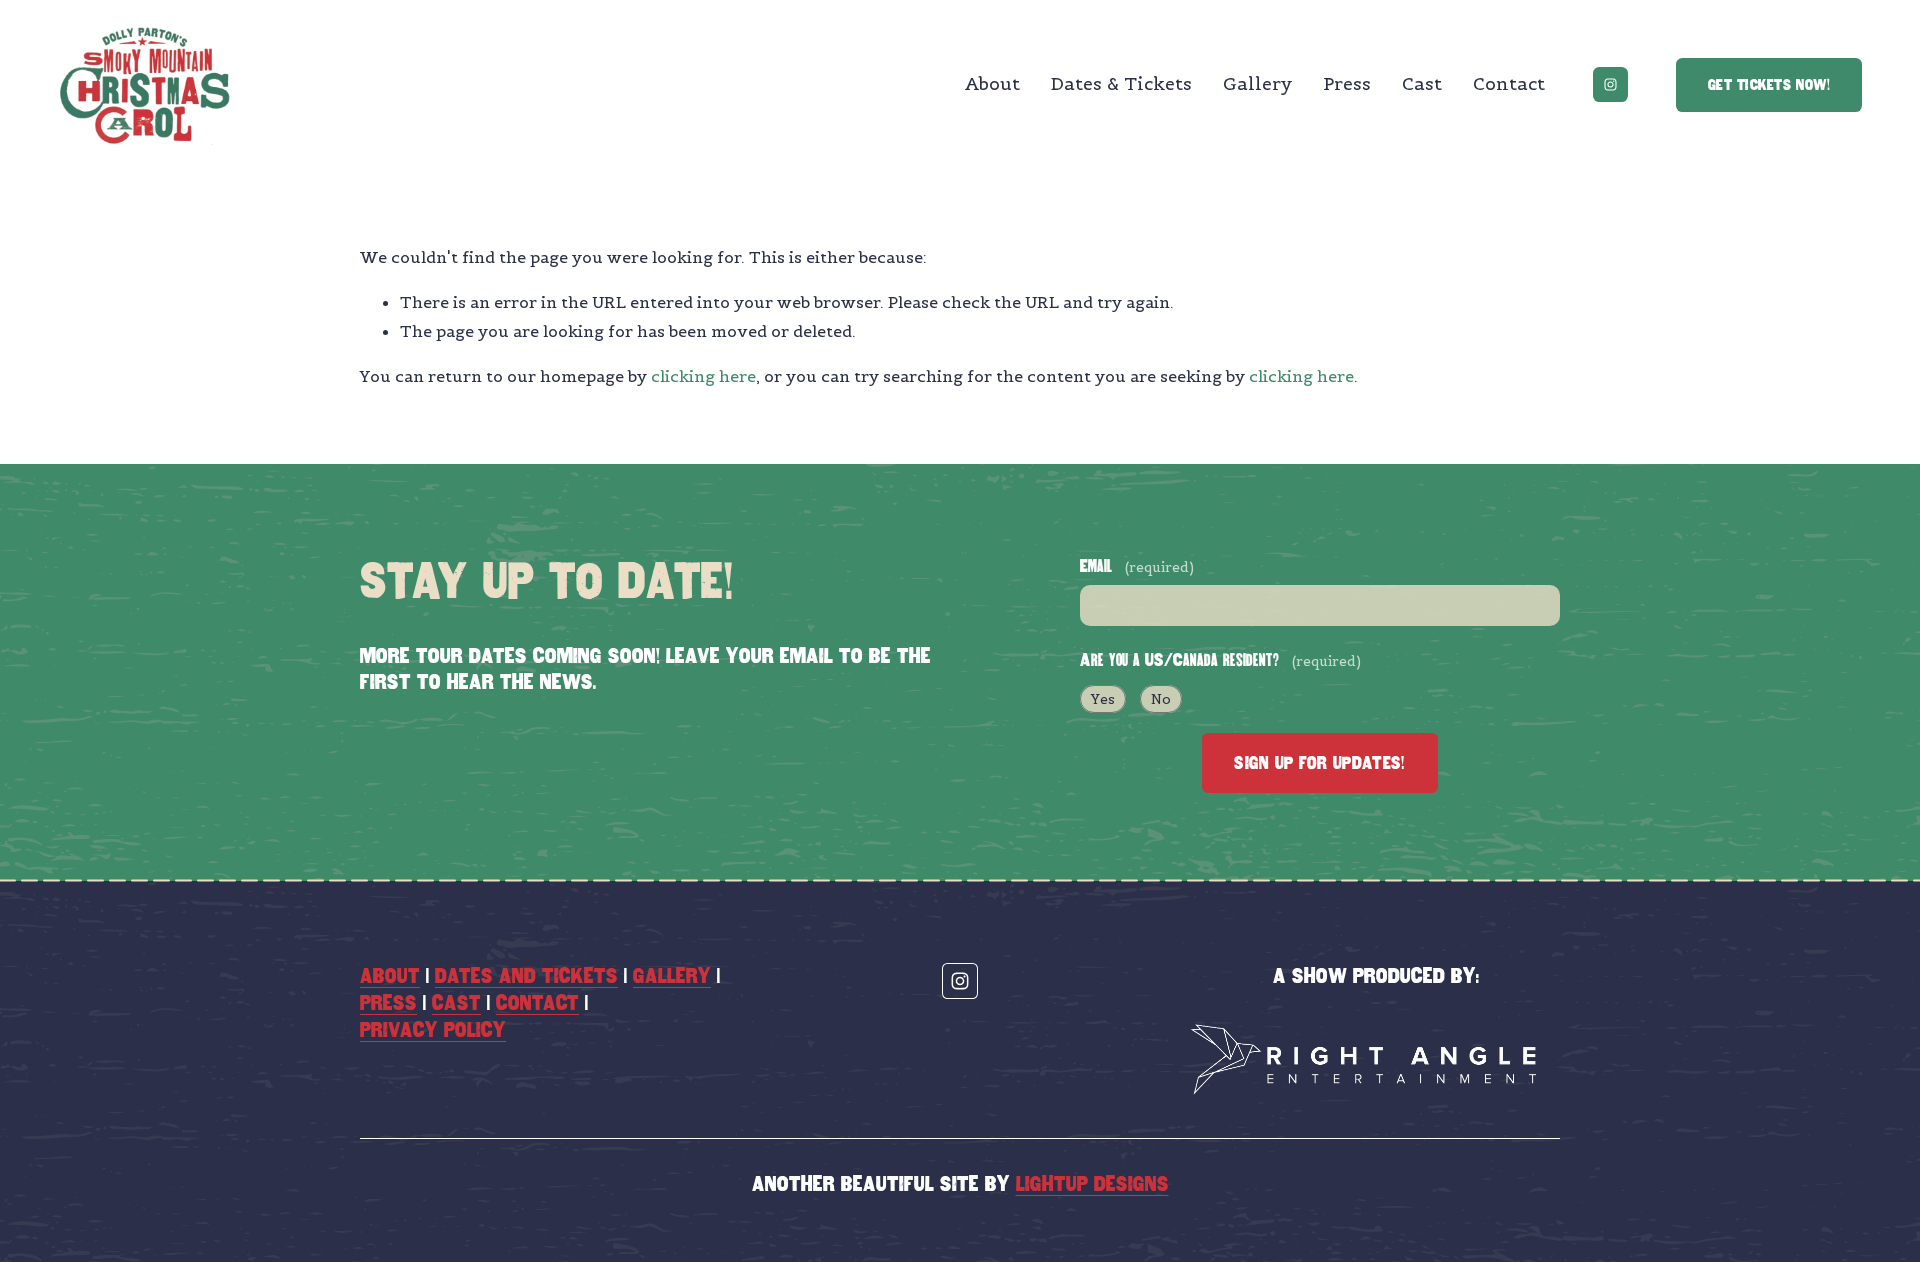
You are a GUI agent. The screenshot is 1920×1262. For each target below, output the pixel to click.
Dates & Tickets (1121, 84)
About (992, 84)
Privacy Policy (433, 1030)
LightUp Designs (1092, 1184)
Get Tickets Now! (1769, 85)
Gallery (1258, 84)
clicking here (703, 376)
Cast (1422, 84)
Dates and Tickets (526, 976)
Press (1347, 84)
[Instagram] (1610, 84)
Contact (1509, 84)
